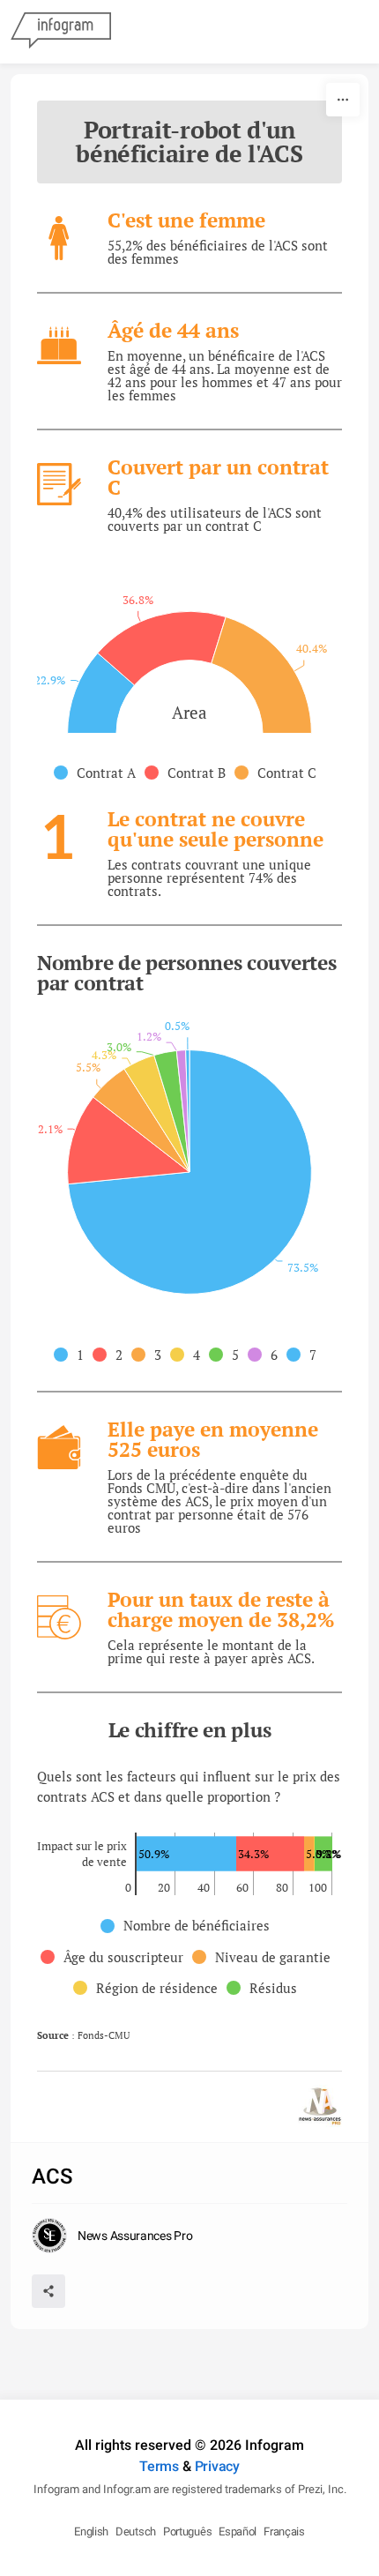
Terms (159, 2466)
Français (284, 2531)
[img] (101, 693)
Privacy (217, 2466)
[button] (99, 773)
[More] (343, 100)
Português (187, 2531)
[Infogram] (61, 32)
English (91, 2531)
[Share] (48, 2291)
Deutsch (136, 2531)
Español (238, 2531)
